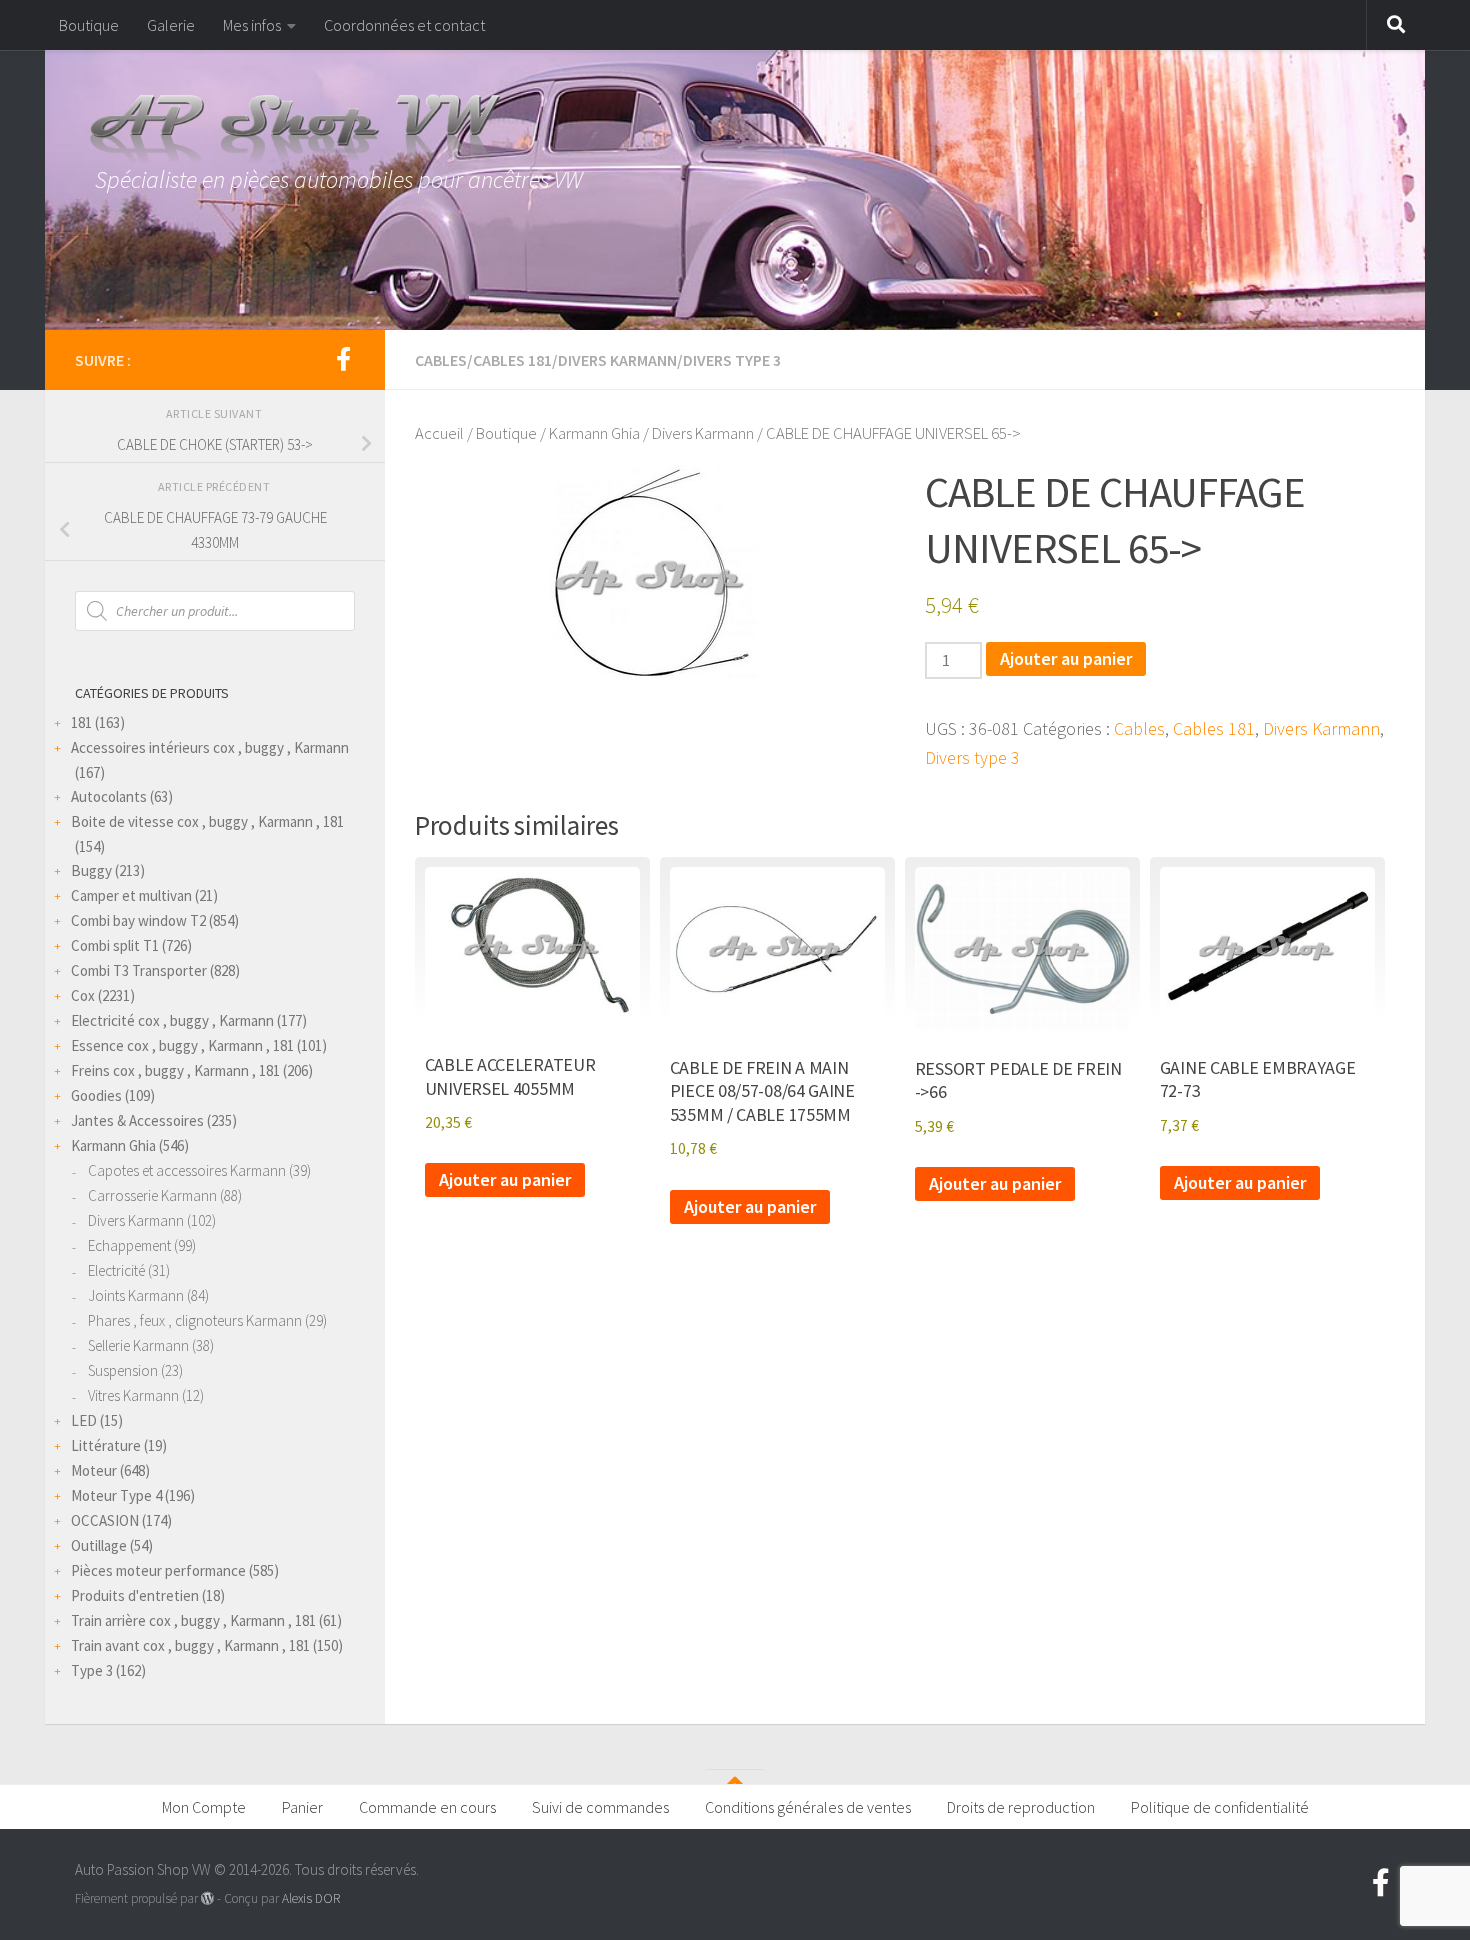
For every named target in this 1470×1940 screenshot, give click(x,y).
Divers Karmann (617, 360)
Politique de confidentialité (1220, 1807)
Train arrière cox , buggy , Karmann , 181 (193, 1620)
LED (84, 1420)
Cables (441, 360)
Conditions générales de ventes (808, 1807)
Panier (302, 1807)
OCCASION (105, 1520)
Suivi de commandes (600, 1807)
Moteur (94, 1470)
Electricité (116, 1270)
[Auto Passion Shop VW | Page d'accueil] (735, 130)
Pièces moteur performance (158, 1570)
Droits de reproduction (1021, 1807)
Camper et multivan (131, 895)
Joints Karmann (136, 1295)
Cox (83, 995)
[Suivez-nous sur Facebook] (343, 359)
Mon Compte (204, 1807)
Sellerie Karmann (138, 1345)
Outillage (99, 1545)
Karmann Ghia (594, 433)
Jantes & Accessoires (137, 1120)
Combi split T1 (115, 945)
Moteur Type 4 (116, 1495)
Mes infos (252, 25)
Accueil (439, 433)
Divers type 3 (732, 360)
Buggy (91, 870)
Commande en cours (427, 1807)
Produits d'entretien (135, 1595)
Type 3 (92, 1670)
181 (81, 722)
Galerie (171, 25)
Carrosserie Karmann (152, 1195)
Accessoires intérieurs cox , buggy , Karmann (210, 747)
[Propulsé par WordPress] (207, 1898)
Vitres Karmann (133, 1395)
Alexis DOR (311, 1898)
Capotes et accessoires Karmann (187, 1170)
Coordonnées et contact (404, 25)
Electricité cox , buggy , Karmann (172, 1020)
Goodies (96, 1095)
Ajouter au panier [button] (505, 1179)
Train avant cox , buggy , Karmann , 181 (190, 1645)
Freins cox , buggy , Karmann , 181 (175, 1070)
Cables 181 (512, 360)
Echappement (129, 1245)
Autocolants (109, 796)
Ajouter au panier (1066, 658)
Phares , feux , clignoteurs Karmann (195, 1320)
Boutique (89, 25)
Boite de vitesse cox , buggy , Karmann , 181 (207, 821)
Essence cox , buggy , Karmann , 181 (182, 1045)
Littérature (106, 1445)
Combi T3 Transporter (139, 970)
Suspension (123, 1370)
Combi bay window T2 (138, 920)
